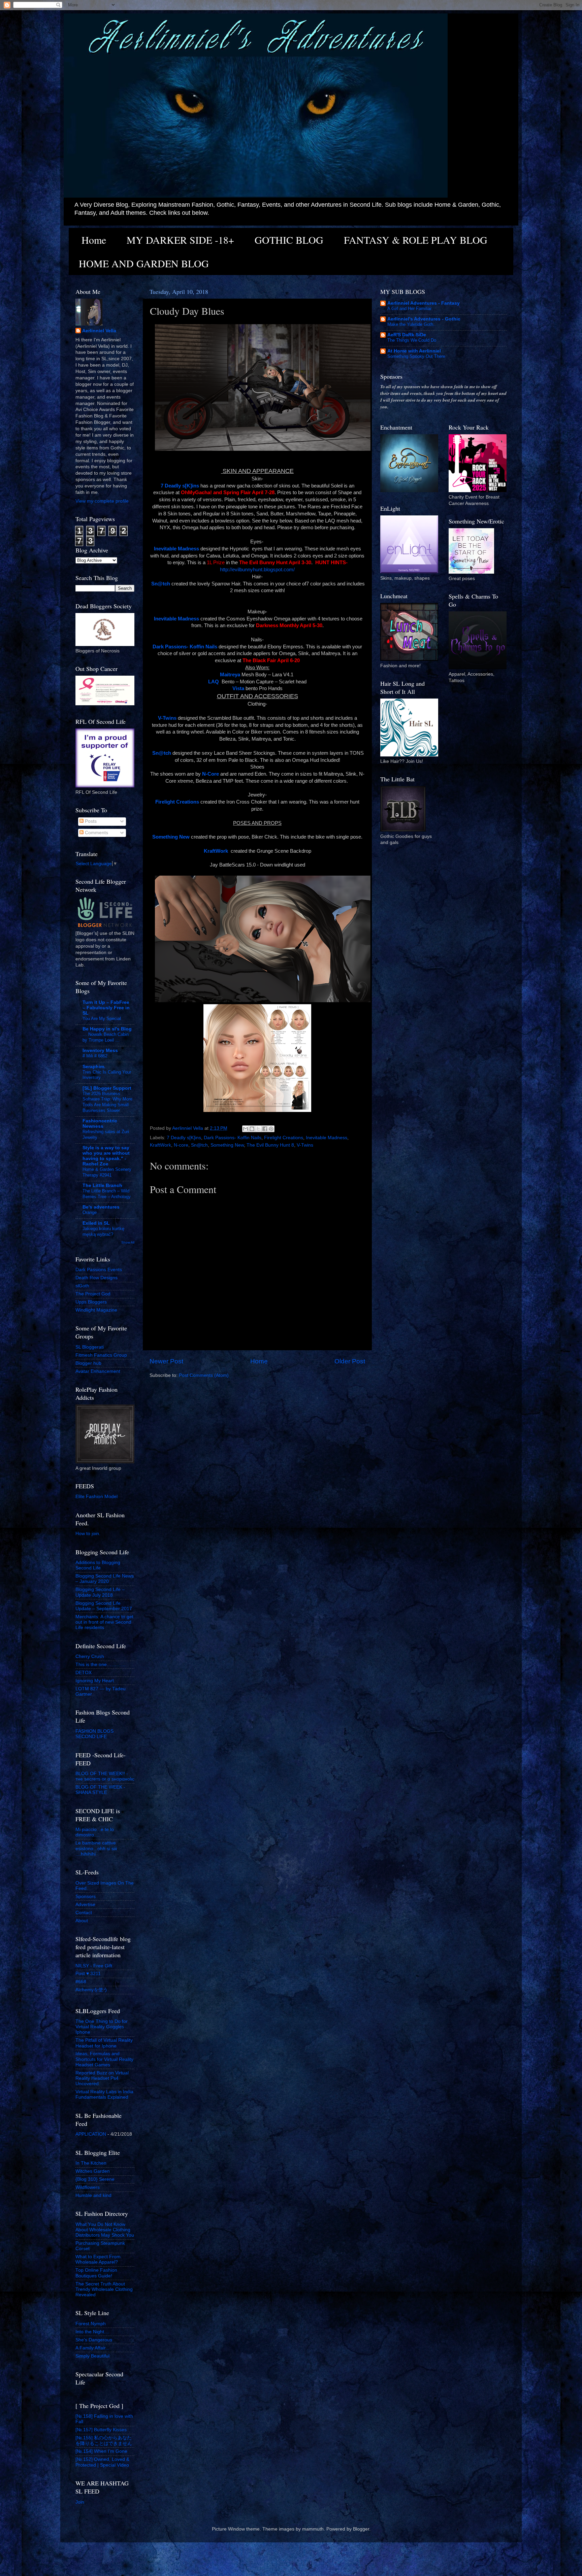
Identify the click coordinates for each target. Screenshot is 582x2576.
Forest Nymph (91, 2324)
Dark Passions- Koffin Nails (233, 1138)
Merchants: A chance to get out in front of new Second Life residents (104, 1622)
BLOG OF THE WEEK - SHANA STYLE (100, 1790)
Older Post (350, 1361)
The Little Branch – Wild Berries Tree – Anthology (107, 1194)
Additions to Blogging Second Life (98, 1565)
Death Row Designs (96, 1278)
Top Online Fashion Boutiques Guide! (96, 2273)
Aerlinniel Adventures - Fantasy (424, 303)
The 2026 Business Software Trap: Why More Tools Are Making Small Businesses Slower (107, 1102)
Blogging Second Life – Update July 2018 (100, 1592)
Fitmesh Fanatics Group (101, 1355)
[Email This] (246, 1129)
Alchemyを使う (92, 1990)
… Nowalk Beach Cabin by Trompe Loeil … (106, 1037)
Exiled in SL (96, 1223)
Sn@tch (199, 1145)
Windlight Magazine (96, 1310)
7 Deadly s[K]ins (184, 1138)
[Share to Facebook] (265, 1129)
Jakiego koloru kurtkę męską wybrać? (103, 1231)
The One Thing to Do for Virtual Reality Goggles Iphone (102, 2027)
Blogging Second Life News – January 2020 (105, 1579)
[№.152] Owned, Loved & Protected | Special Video (102, 2462)
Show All (128, 1242)
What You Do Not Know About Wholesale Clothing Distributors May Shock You (105, 2230)
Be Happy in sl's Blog (107, 1029)
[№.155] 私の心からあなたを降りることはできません (104, 2441)
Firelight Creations (284, 1138)
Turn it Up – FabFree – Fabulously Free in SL (106, 1008)
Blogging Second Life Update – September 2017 (104, 1606)
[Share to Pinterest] (271, 1129)
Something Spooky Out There (416, 356)
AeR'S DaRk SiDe (407, 335)
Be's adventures (101, 1207)
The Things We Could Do (412, 340)
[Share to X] (258, 1129)
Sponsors (86, 1896)
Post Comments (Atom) (204, 1375)
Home (94, 240)
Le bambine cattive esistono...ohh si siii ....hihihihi (96, 1848)
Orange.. (91, 1212)
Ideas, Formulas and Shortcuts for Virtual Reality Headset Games (104, 2059)
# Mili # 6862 (95, 1056)
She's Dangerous (94, 2340)
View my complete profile (102, 501)
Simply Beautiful (92, 2356)
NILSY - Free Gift (94, 1966)
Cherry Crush (90, 1656)
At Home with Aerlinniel (414, 351)
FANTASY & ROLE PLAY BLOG (416, 240)
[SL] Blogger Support (107, 1088)
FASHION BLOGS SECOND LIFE (94, 1734)
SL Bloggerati (90, 1347)
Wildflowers (88, 2187)
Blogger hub (88, 1363)
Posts (90, 821)
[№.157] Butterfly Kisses (101, 2430)
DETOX (84, 1673)
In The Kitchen (91, 2163)
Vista (238, 688)
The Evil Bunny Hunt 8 (270, 1145)
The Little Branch (102, 1185)
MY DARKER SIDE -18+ (180, 240)
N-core (181, 1145)
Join (80, 2502)
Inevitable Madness (327, 1138)
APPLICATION (91, 2134)
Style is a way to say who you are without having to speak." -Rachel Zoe (106, 1156)
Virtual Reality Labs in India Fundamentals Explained (104, 2094)
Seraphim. (94, 1067)
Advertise (85, 1905)
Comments (96, 833)
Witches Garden (93, 2171)
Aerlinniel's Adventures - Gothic (424, 319)
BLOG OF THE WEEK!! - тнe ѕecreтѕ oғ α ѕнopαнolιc (105, 1776)
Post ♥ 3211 (88, 1974)
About (82, 1921)
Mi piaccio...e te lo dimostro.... (95, 1832)
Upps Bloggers (91, 1302)
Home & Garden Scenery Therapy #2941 (107, 1172)
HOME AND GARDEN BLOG (144, 263)
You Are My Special (102, 1019)
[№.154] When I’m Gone (101, 2451)
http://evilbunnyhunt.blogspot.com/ (257, 570)
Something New (227, 1145)
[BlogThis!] (252, 1129)
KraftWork (160, 1145)
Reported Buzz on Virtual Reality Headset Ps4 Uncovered (102, 2078)
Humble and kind (93, 2195)
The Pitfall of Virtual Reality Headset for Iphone (104, 2043)
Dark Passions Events (99, 1270)
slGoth (82, 1286)
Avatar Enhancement (98, 1371)
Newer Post (166, 1361)
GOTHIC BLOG (289, 240)
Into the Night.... (92, 2332)
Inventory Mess (100, 1050)
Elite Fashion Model (96, 1497)
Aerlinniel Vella (99, 331)
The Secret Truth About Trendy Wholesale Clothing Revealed (104, 2289)
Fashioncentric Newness (100, 1124)
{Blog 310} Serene (95, 2179)
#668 (81, 1982)
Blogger (361, 2529)
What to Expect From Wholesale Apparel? (98, 2259)
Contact (84, 1913)
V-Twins (305, 1145)
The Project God (93, 1294)
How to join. (88, 1534)
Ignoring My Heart (95, 1681)
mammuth (313, 2529)
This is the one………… (101, 1665)
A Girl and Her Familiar (409, 309)
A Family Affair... (92, 2348)
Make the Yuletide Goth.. (412, 324)
